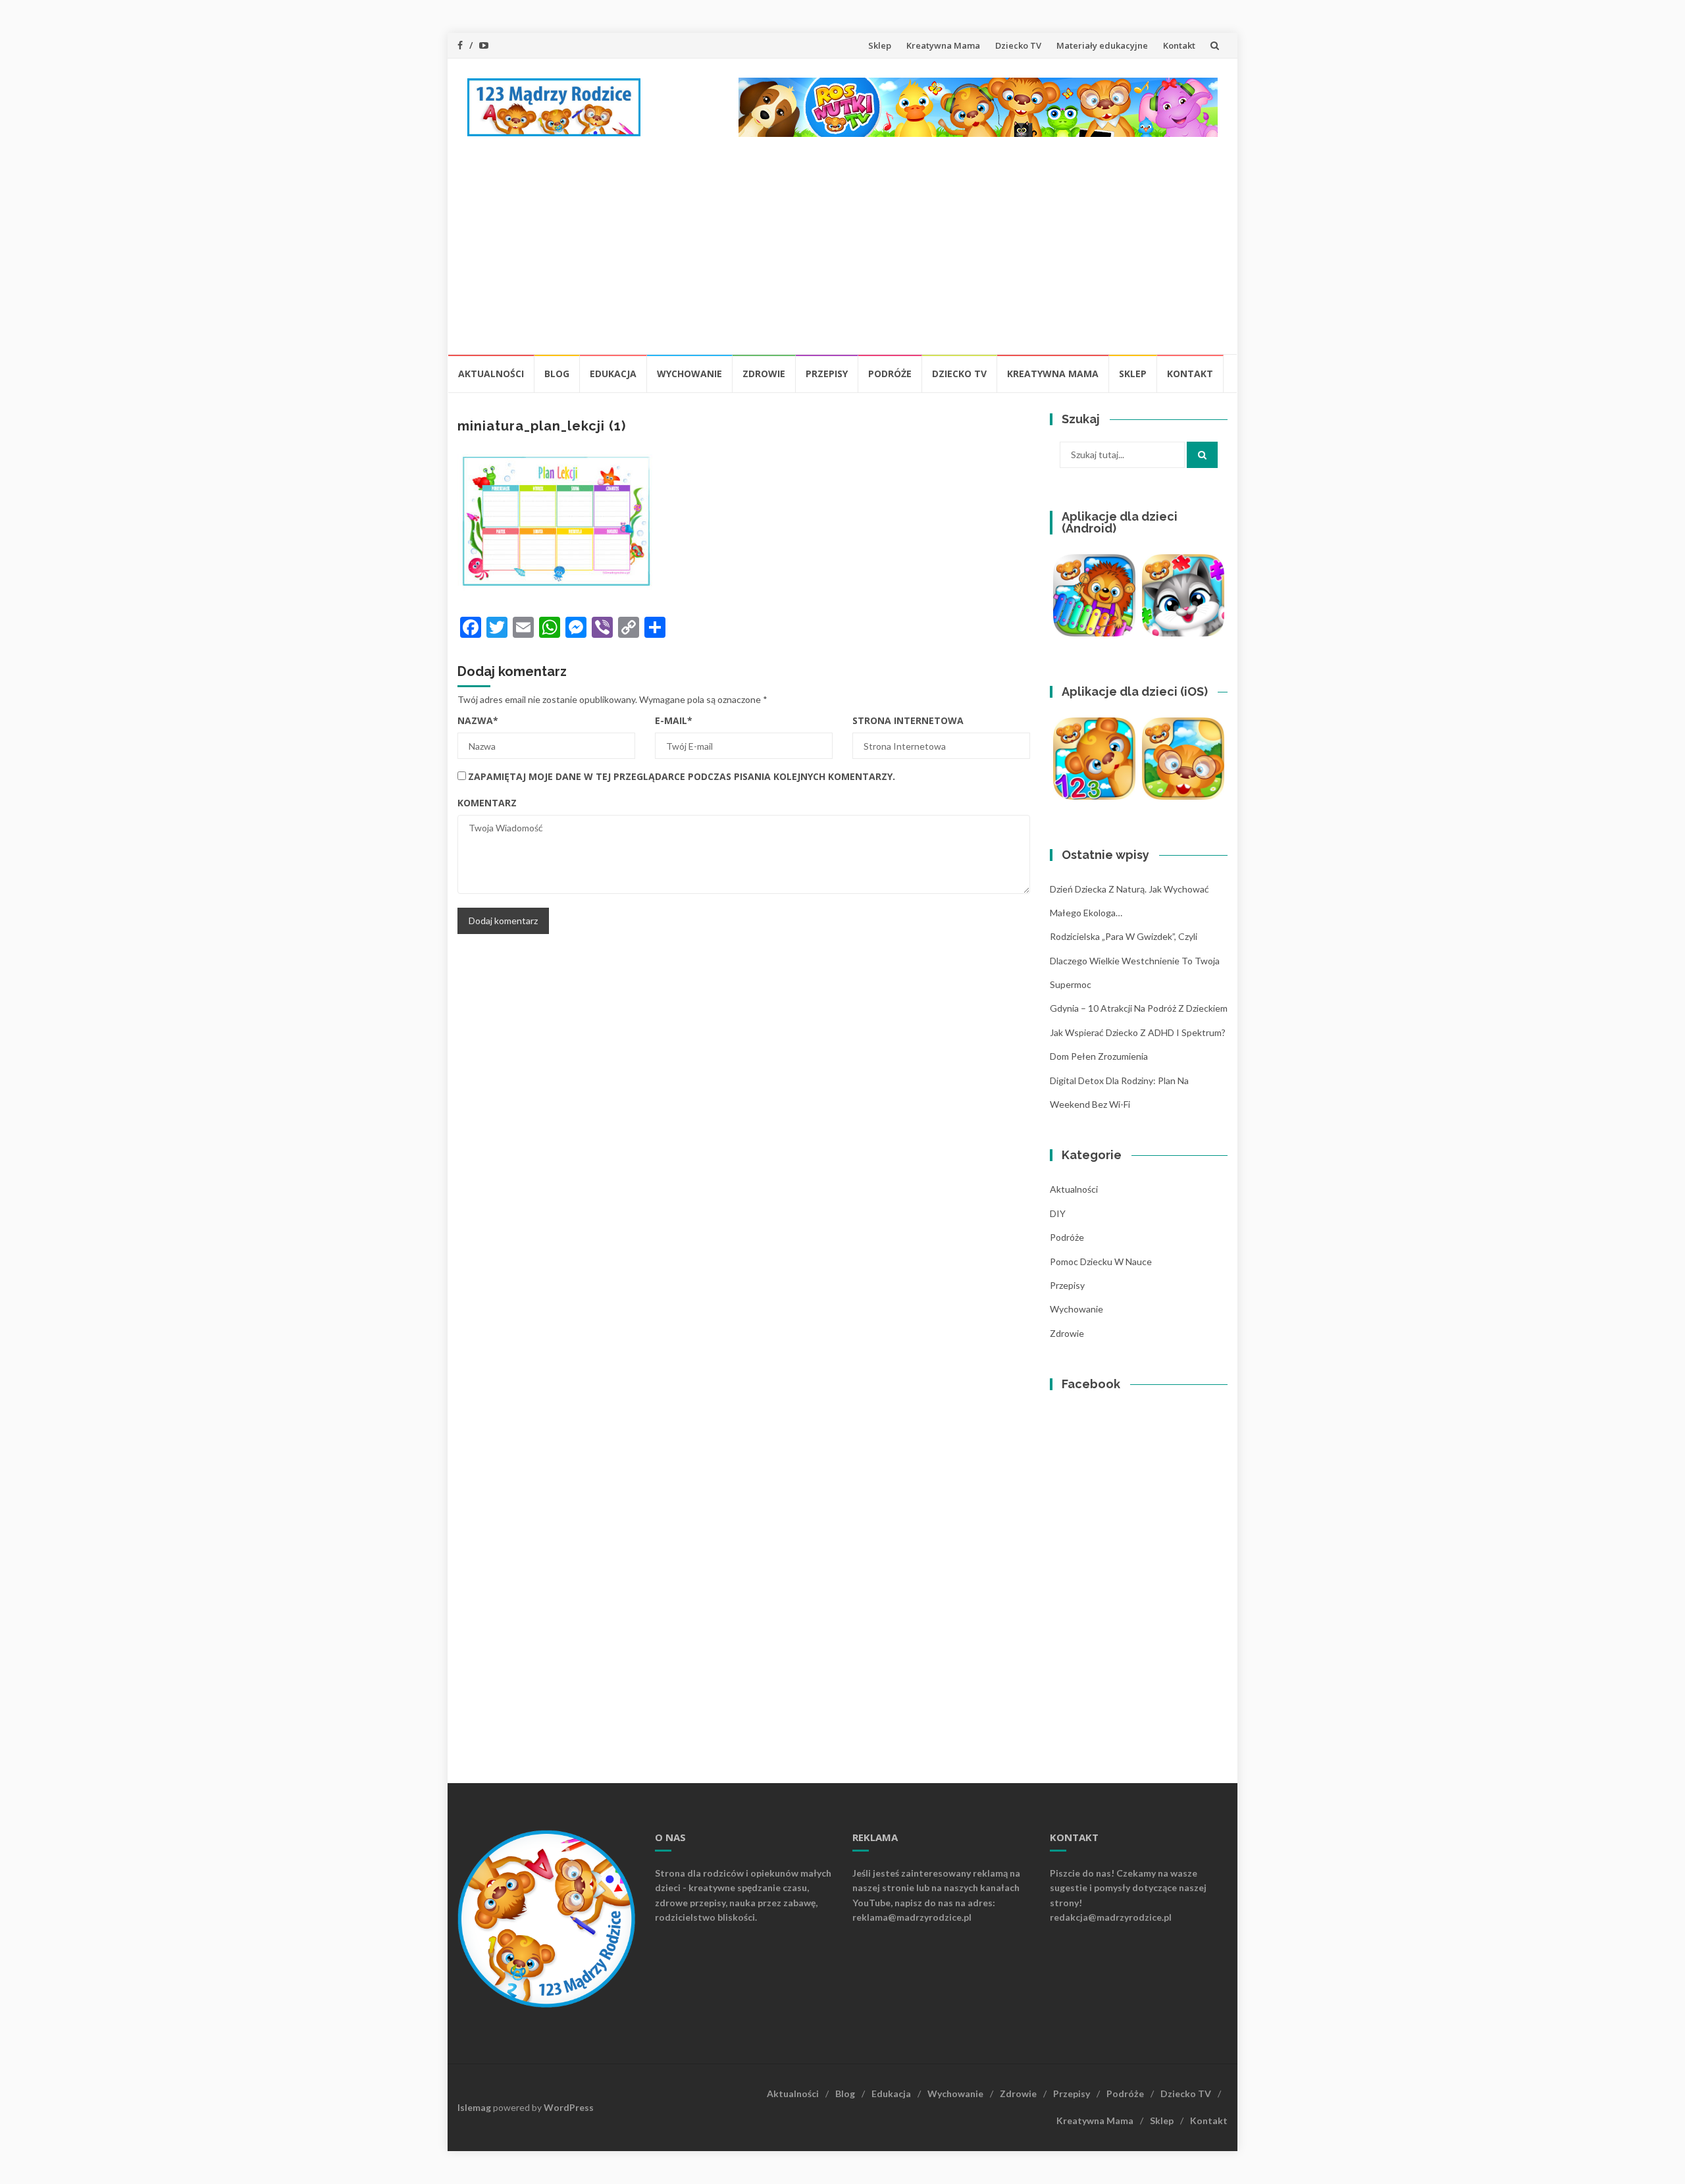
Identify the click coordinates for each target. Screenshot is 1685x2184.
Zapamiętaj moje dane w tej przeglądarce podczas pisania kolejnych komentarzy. (682, 776)
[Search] (1202, 455)
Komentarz (487, 803)
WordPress (569, 2107)
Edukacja (613, 374)
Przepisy (827, 374)
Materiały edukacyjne (1102, 45)
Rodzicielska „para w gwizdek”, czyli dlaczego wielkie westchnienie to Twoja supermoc (1135, 960)
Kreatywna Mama (943, 45)
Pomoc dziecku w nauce (1101, 1261)
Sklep (880, 45)
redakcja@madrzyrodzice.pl (1111, 1917)
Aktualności (491, 374)
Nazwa (478, 720)
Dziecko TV (1018, 45)
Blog (557, 374)
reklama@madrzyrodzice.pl (912, 1917)
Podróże (890, 374)
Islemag (474, 2107)
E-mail (674, 720)
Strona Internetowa (908, 720)
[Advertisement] (842, 255)
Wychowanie (689, 374)
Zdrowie (764, 374)
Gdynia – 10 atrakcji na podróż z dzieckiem (1139, 1008)
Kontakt (1179, 45)
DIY (1058, 1213)
